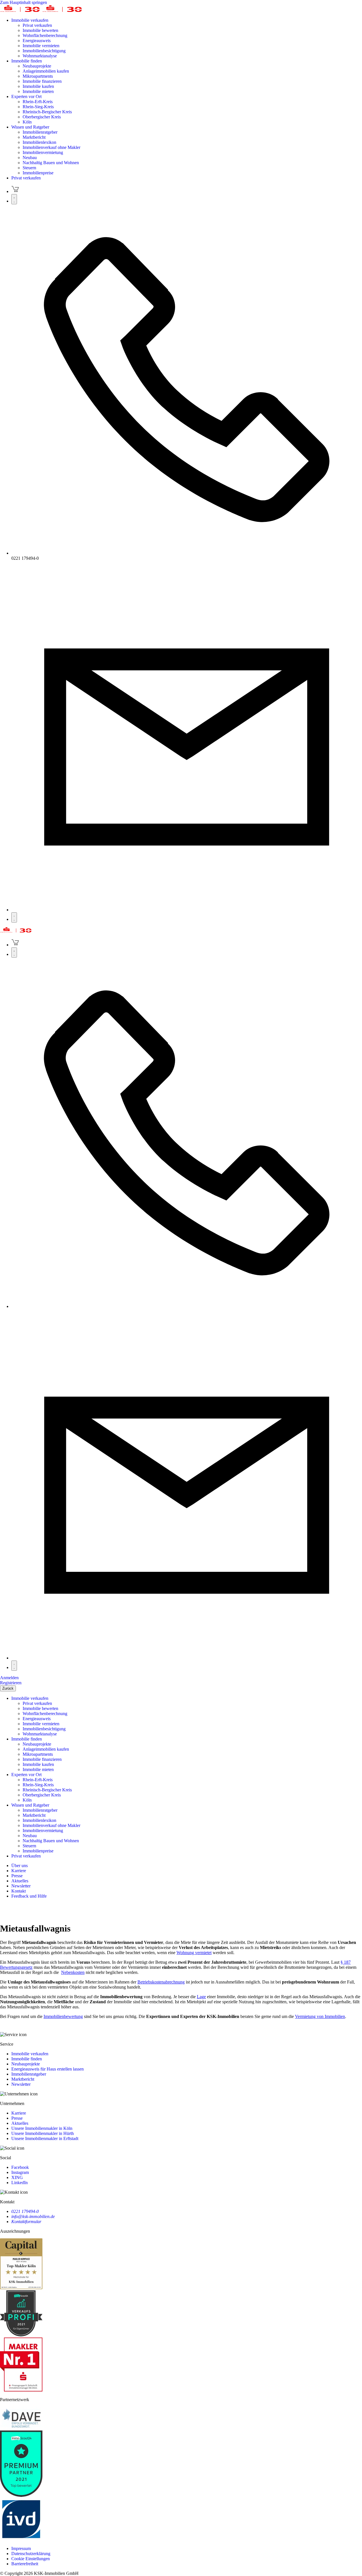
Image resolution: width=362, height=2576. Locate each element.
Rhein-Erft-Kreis (38, 102)
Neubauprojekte (37, 66)
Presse (17, 2118)
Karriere (19, 2113)
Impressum (21, 2548)
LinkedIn (20, 2183)
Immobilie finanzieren (42, 81)
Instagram (20, 2172)
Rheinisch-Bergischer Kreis (47, 112)
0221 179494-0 (25, 2211)
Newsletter (21, 2084)
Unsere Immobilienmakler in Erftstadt (45, 2138)
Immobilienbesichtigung (44, 51)
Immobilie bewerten (40, 30)
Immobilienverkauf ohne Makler (51, 147)
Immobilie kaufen (38, 86)
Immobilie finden (27, 61)
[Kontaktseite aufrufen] (187, 910)
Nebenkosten (73, 1972)
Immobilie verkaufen (30, 20)
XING (17, 2177)
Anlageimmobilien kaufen (46, 71)
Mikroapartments (38, 76)
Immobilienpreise (38, 173)
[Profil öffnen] (14, 199)
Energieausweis (37, 41)
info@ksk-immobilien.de (33, 2216)
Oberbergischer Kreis (42, 117)
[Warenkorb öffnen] (15, 191)
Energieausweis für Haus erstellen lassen (48, 2069)
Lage (201, 1997)
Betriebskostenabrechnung (161, 1982)
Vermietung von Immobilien (320, 2016)
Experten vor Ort (26, 96)
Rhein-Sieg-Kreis (38, 107)
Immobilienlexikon (39, 142)
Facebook (20, 2167)
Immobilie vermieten (41, 46)
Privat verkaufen (37, 25)
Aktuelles (20, 2123)
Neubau (30, 158)
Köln (27, 122)
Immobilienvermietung (43, 152)
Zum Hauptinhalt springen (23, 2)
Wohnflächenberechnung (45, 35)
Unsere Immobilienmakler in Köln (42, 2128)
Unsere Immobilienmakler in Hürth (43, 2133)
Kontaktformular (26, 2222)
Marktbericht (34, 137)
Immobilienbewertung (63, 2016)
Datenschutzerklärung (31, 2554)
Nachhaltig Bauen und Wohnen (51, 163)
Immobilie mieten (38, 91)
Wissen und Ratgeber (30, 127)
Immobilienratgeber (40, 132)
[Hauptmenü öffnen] (14, 917)
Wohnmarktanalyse (40, 56)
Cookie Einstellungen (31, 2559)
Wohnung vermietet (194, 1953)
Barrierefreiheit (25, 2564)
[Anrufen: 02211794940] (187, 553)
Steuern (29, 168)
